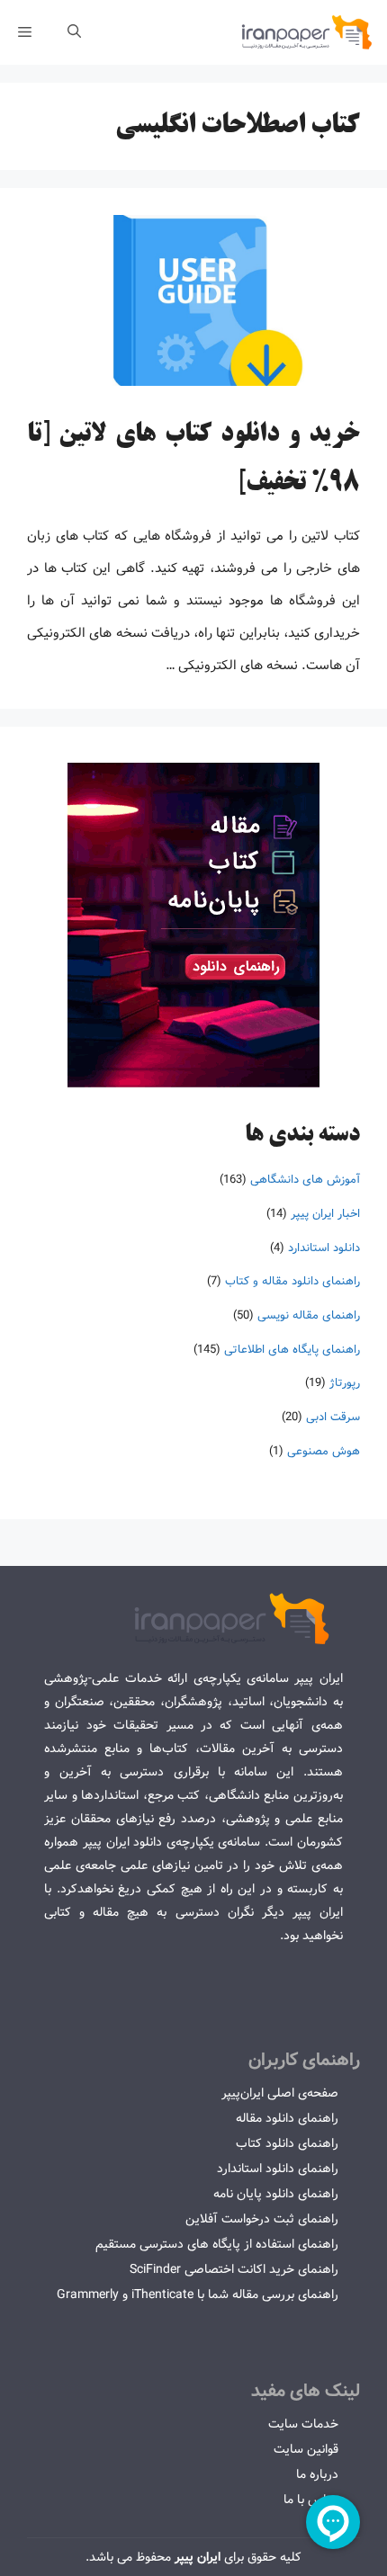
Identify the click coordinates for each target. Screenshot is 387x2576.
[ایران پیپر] (307, 32)
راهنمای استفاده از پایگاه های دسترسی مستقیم (217, 2244)
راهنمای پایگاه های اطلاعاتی (292, 1350)
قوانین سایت (306, 2449)
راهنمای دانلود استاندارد (278, 2169)
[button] (74, 32)
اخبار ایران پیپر (325, 1214)
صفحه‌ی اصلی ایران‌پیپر (280, 2093)
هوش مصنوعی (324, 1451)
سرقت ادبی (333, 1417)
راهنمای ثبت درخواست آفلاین (262, 2219)
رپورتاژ (345, 1383)
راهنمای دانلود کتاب (287, 2143)
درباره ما (317, 2474)
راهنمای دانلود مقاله (287, 2118)
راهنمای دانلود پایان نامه (276, 2194)
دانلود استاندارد (324, 1248)
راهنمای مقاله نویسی (309, 1315)
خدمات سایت (303, 2424)
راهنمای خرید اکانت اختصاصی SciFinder (234, 2269)
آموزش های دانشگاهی (305, 1180)
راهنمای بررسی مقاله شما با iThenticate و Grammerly (198, 2294)
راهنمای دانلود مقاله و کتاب (292, 1281)
